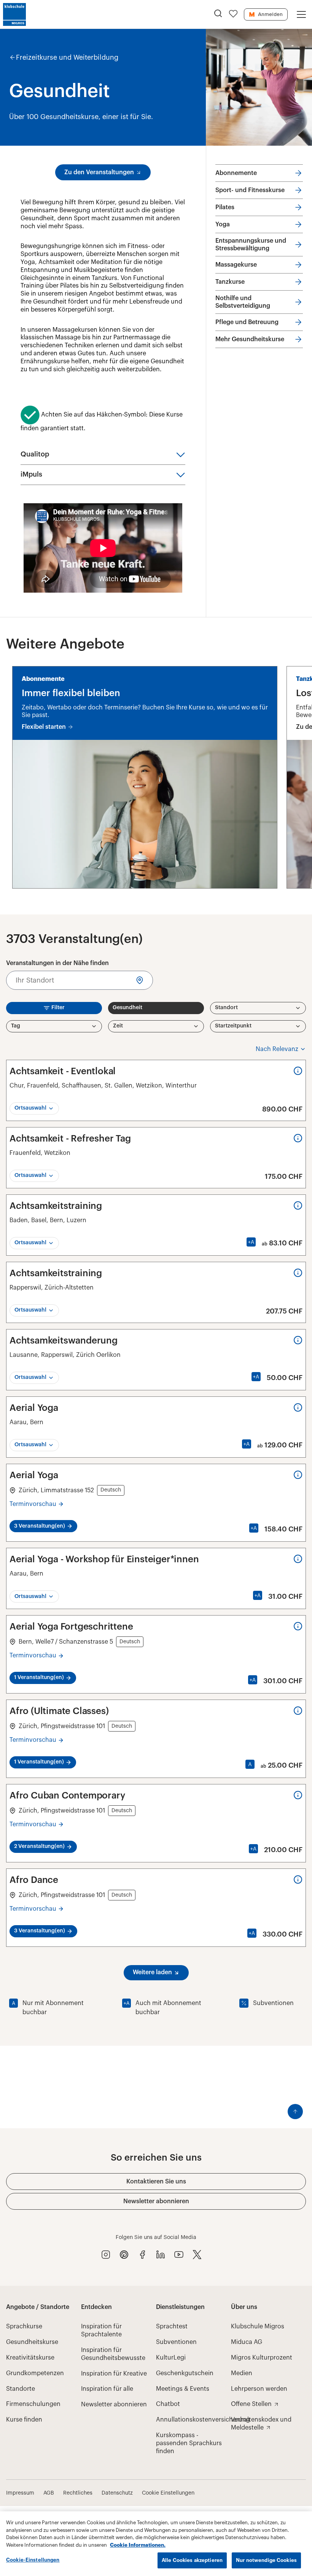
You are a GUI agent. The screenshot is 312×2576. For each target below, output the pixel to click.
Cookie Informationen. (138, 2545)
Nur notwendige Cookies (266, 2560)
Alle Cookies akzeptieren (192, 2560)
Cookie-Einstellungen (33, 2560)
